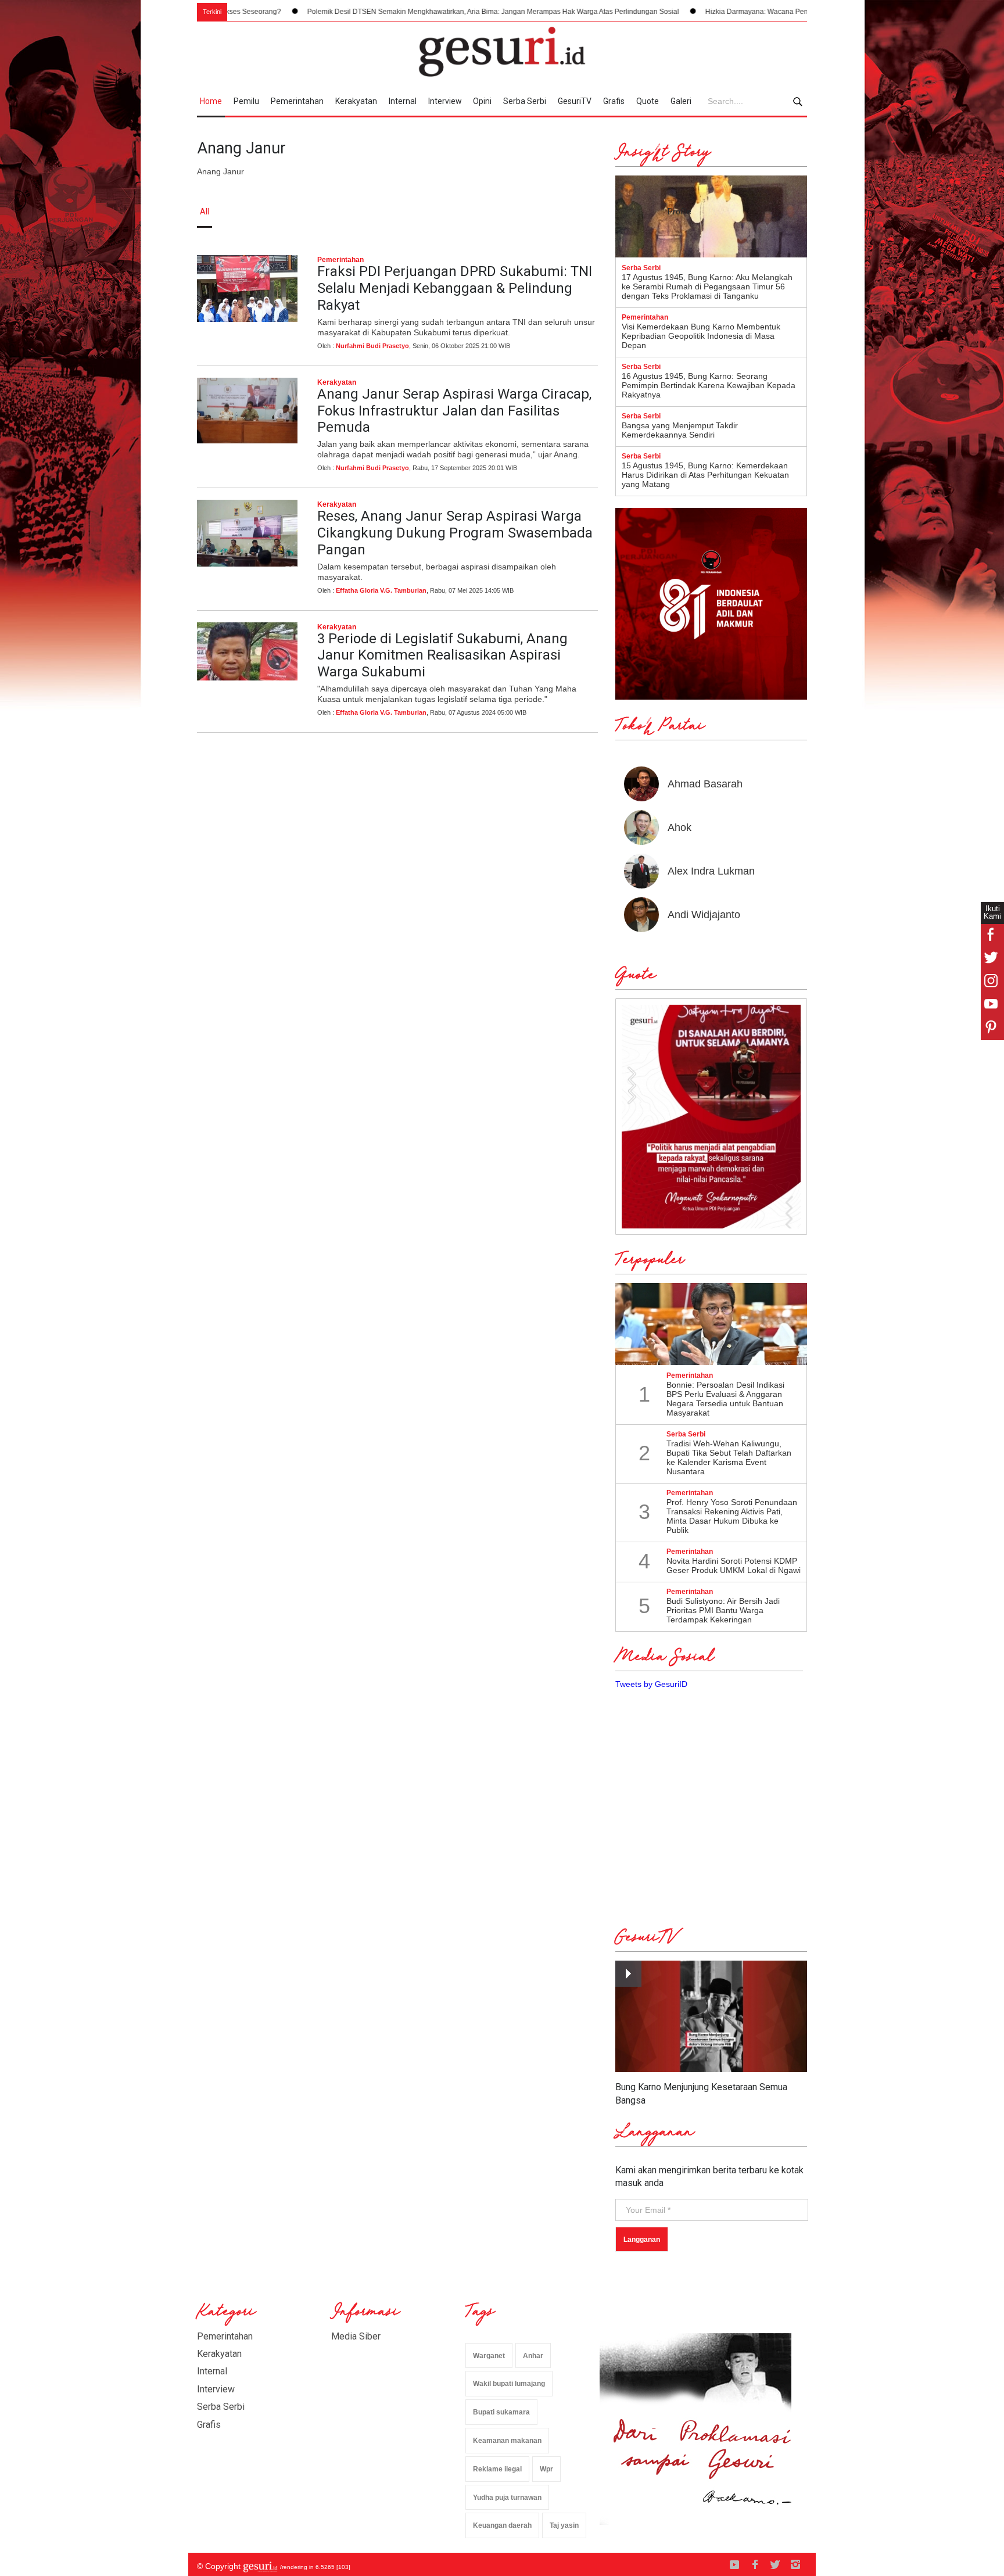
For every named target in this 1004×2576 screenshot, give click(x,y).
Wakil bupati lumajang (509, 2384)
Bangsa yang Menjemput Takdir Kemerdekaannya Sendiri (680, 430)
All (205, 212)
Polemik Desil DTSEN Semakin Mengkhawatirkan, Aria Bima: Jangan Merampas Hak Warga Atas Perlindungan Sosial (407, 12)
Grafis (614, 101)
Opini (482, 101)
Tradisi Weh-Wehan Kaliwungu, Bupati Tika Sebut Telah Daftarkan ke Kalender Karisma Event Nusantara (729, 1457)
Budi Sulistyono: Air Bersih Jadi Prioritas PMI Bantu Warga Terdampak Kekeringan (723, 1610)
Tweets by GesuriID (651, 1684)
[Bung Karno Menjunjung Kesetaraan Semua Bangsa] (711, 2017)
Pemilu (246, 101)
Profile (680, 212)
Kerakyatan (356, 101)
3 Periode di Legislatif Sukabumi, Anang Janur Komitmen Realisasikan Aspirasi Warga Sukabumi (442, 655)
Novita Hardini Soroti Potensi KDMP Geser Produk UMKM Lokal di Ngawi (734, 1565)
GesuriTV (575, 101)
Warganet (489, 2356)
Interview (445, 101)
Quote (648, 101)
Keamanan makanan (507, 2441)
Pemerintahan (297, 101)
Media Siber (356, 2336)
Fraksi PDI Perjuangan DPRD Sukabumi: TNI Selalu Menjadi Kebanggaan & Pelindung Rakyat (455, 288)
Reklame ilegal (497, 2469)
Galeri (681, 101)
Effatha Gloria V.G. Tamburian (381, 590)
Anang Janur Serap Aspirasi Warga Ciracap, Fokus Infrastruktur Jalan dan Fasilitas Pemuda (454, 411)
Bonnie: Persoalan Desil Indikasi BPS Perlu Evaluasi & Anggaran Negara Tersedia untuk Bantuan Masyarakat (725, 1399)
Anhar (533, 2356)
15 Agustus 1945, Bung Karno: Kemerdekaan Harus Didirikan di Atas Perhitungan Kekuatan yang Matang (705, 475)
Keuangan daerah (502, 2525)
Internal (403, 101)
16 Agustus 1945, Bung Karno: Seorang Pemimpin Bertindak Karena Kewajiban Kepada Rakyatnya (709, 385)
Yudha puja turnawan (507, 2498)
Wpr (546, 2469)
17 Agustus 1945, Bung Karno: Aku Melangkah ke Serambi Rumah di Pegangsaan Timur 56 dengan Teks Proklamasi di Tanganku (707, 286)
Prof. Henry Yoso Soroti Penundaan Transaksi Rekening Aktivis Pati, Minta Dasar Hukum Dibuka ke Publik (732, 1516)
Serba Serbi (525, 101)
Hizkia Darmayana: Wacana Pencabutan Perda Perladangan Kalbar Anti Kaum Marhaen (759, 12)
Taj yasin (564, 2525)
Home (211, 101)
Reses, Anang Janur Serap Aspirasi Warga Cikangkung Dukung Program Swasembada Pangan (455, 533)
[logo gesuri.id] (502, 52)
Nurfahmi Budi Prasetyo (372, 346)
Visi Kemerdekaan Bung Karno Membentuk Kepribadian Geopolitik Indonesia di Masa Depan (701, 336)
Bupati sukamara (501, 2412)
